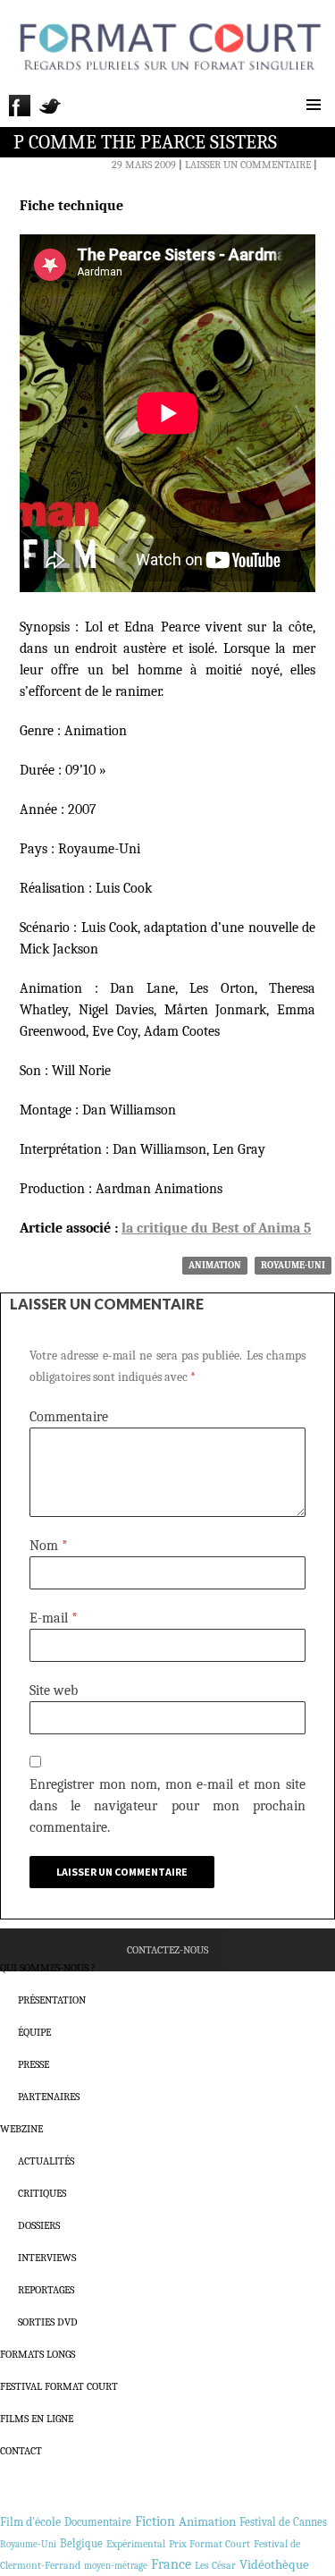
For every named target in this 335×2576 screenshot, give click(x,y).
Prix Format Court (209, 2544)
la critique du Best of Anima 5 (216, 1228)
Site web (54, 1690)
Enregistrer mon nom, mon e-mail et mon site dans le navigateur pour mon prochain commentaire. (167, 1806)
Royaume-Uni (293, 1265)
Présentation (52, 2000)
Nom (49, 1546)
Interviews (47, 2258)
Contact (21, 2451)
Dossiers (39, 2225)
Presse (33, 2064)
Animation (215, 1265)
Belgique (81, 2543)
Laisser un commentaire (248, 165)
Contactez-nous (167, 1950)
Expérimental (136, 2544)
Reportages (46, 2290)
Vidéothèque (274, 2565)
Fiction (155, 2521)
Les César (215, 2565)
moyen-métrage (116, 2566)
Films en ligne (37, 2419)
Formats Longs (38, 2354)
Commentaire (69, 1417)
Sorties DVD (48, 2322)
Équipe (34, 2032)
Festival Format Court (59, 2386)
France (171, 2564)
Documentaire (98, 2522)
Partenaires (49, 2097)
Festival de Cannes (283, 2522)
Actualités (46, 2161)
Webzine (21, 2129)
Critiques (42, 2193)
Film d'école (30, 2522)
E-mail (54, 1618)
